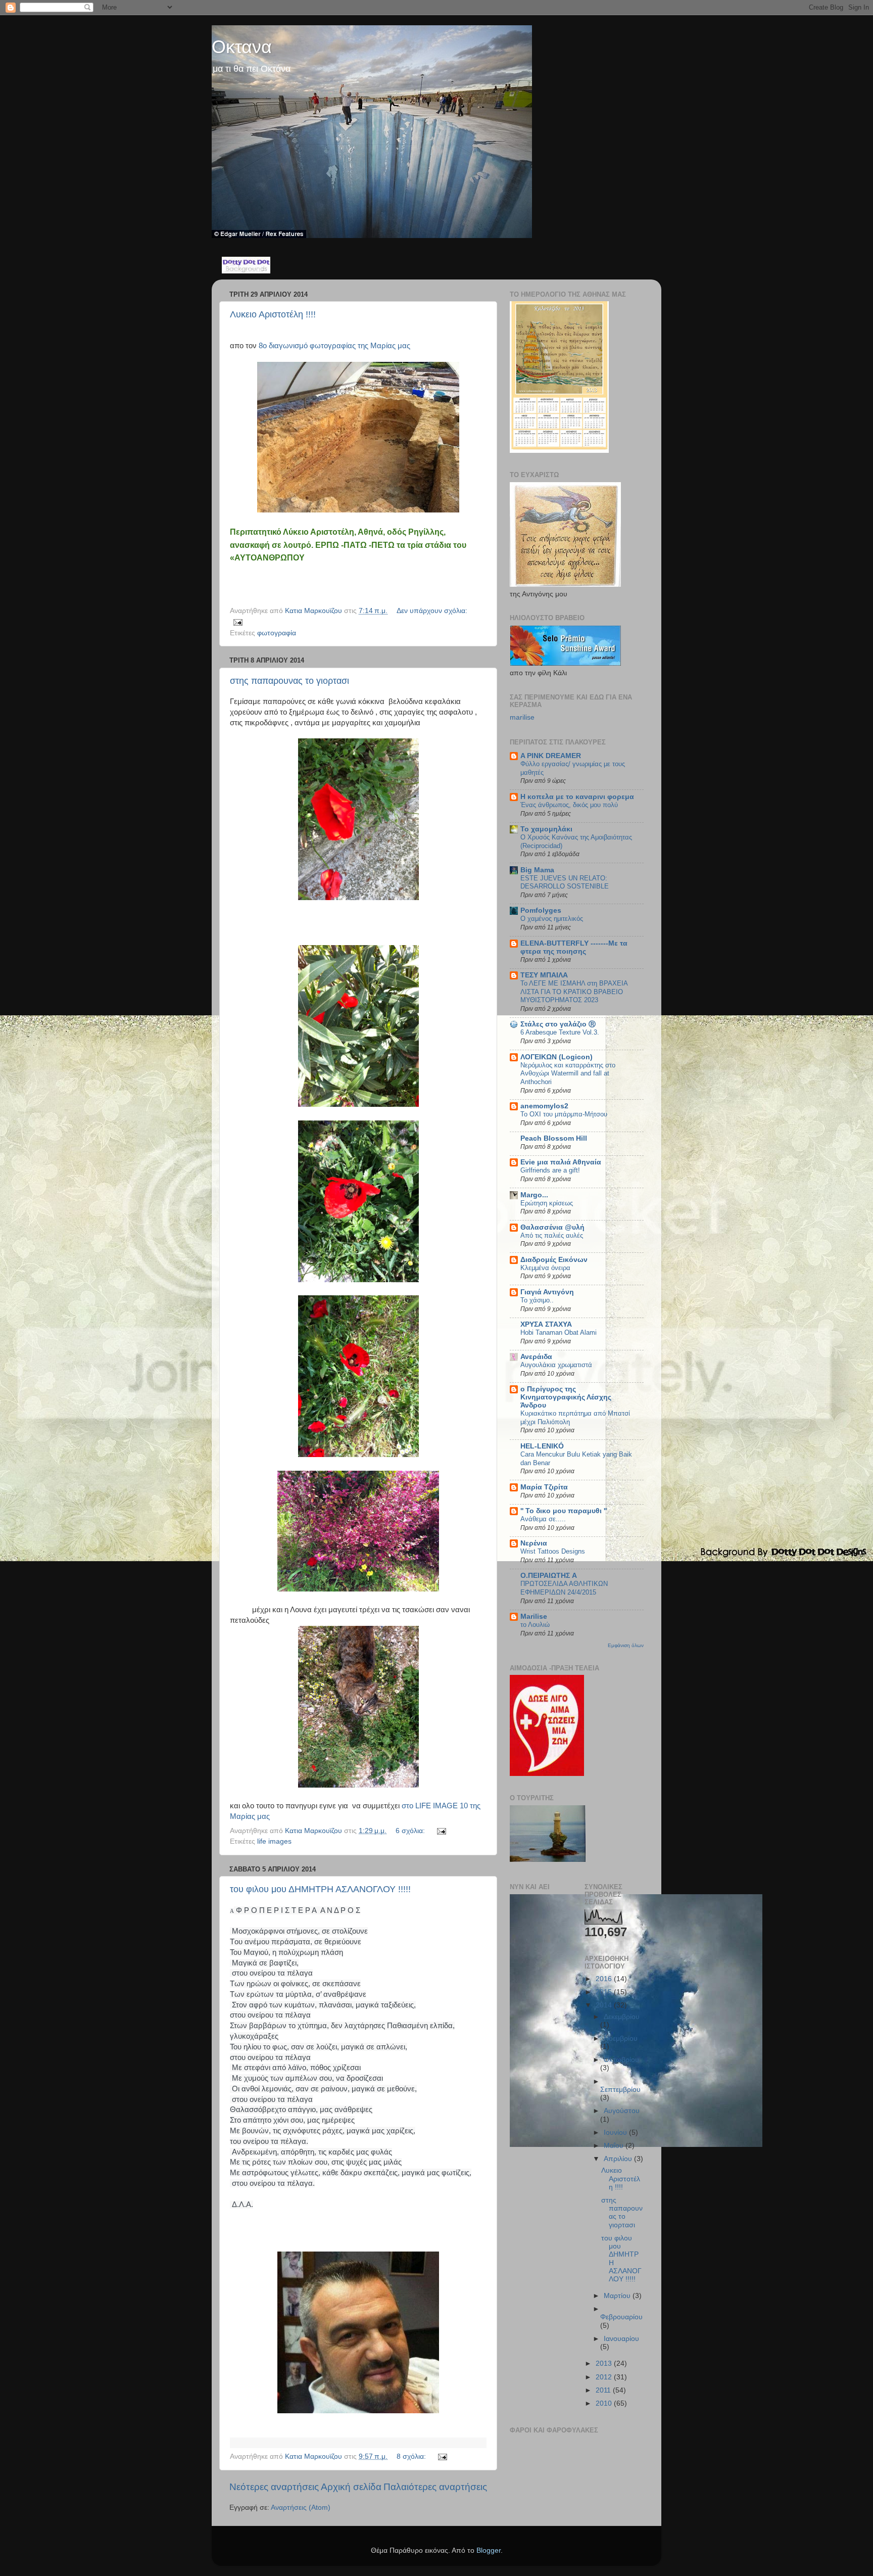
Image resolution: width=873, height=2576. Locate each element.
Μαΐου (615, 2146)
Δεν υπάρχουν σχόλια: (432, 611)
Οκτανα (242, 47)
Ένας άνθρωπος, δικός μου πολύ (569, 805)
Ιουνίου (616, 2133)
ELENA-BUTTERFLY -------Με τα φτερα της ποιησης (574, 947)
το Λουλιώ (535, 1625)
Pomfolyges (541, 910)
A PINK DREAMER (551, 756)
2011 (604, 2390)
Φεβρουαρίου (621, 2317)
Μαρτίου (618, 2296)
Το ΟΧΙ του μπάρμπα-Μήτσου (564, 1114)
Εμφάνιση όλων (626, 1645)
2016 (605, 1979)
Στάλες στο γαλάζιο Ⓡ (559, 1024)
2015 (605, 1992)
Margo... (534, 1195)
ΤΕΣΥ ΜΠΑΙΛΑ (544, 975)
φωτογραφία (277, 633)
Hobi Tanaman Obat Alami (559, 1332)
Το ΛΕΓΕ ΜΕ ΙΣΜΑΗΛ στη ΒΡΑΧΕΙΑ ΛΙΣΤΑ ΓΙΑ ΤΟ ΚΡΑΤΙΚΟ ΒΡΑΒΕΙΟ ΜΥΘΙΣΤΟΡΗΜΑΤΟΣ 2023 (574, 992)
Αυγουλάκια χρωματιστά (556, 1365)
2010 (605, 2403)
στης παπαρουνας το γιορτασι (289, 681)
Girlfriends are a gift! (550, 1170)
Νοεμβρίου (621, 2039)
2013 (605, 2363)
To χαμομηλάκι (546, 829)
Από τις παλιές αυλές (552, 1235)
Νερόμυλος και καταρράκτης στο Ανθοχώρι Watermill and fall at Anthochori (568, 1073)
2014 (605, 2005)
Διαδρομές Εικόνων (554, 1260)
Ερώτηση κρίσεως (547, 1203)
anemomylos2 (544, 1106)
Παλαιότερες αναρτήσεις (435, 2487)
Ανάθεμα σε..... (543, 1519)
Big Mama (537, 870)
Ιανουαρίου (621, 2339)
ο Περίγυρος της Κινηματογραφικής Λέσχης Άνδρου (566, 1397)
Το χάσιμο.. (537, 1300)
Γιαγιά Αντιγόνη (547, 1292)
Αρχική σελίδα (351, 2487)
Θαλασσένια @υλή (552, 1227)
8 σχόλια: (412, 2456)
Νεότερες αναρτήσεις (274, 2487)
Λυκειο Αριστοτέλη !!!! (273, 314)
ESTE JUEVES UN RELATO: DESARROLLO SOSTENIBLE (565, 882)
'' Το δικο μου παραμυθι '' (564, 1511)
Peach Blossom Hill (554, 1138)
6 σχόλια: (411, 1831)
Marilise (534, 1617)
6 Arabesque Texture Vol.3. (560, 1032)
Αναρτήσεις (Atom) (301, 2508)
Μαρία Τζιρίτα (544, 1487)
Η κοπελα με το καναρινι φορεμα (577, 797)
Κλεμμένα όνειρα (545, 1268)
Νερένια (534, 1543)
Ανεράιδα (536, 1357)
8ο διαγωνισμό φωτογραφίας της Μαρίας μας (335, 346)
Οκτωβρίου (621, 2060)
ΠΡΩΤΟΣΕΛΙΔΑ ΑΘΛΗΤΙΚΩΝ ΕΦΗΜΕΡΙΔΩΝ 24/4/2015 (564, 1588)
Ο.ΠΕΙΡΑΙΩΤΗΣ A (549, 1576)
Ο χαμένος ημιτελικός (552, 919)
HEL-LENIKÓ (542, 1446)
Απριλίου (619, 2159)
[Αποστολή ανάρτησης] (237, 622)
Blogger (489, 2550)
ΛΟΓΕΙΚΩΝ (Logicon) (556, 1057)
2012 (605, 2377)
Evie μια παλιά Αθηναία (561, 1162)
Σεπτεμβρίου (620, 2090)
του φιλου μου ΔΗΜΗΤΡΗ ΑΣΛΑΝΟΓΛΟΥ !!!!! (320, 1889)
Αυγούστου (622, 2111)
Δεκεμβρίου (622, 2017)
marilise (522, 717)
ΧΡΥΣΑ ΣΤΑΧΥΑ (546, 1324)
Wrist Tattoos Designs (553, 1551)
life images (274, 1841)
